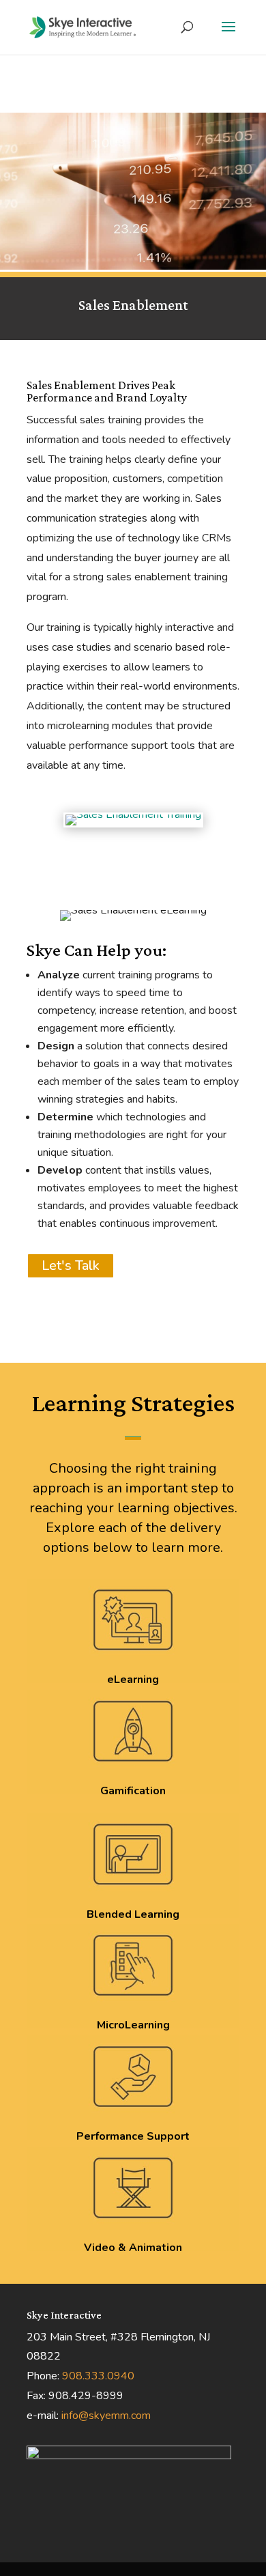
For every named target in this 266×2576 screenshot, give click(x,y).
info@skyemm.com (106, 2416)
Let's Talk (71, 1265)
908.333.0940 (98, 2376)
